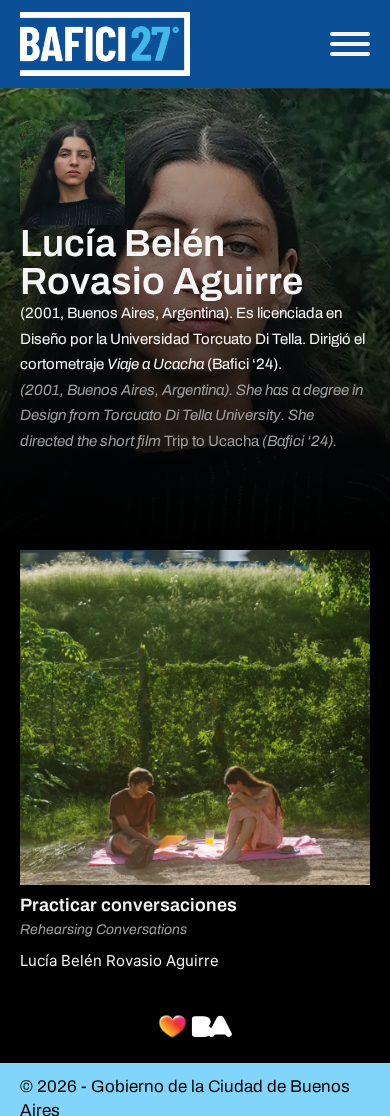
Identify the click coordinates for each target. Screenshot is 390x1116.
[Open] (350, 44)
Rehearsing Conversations (103, 929)
